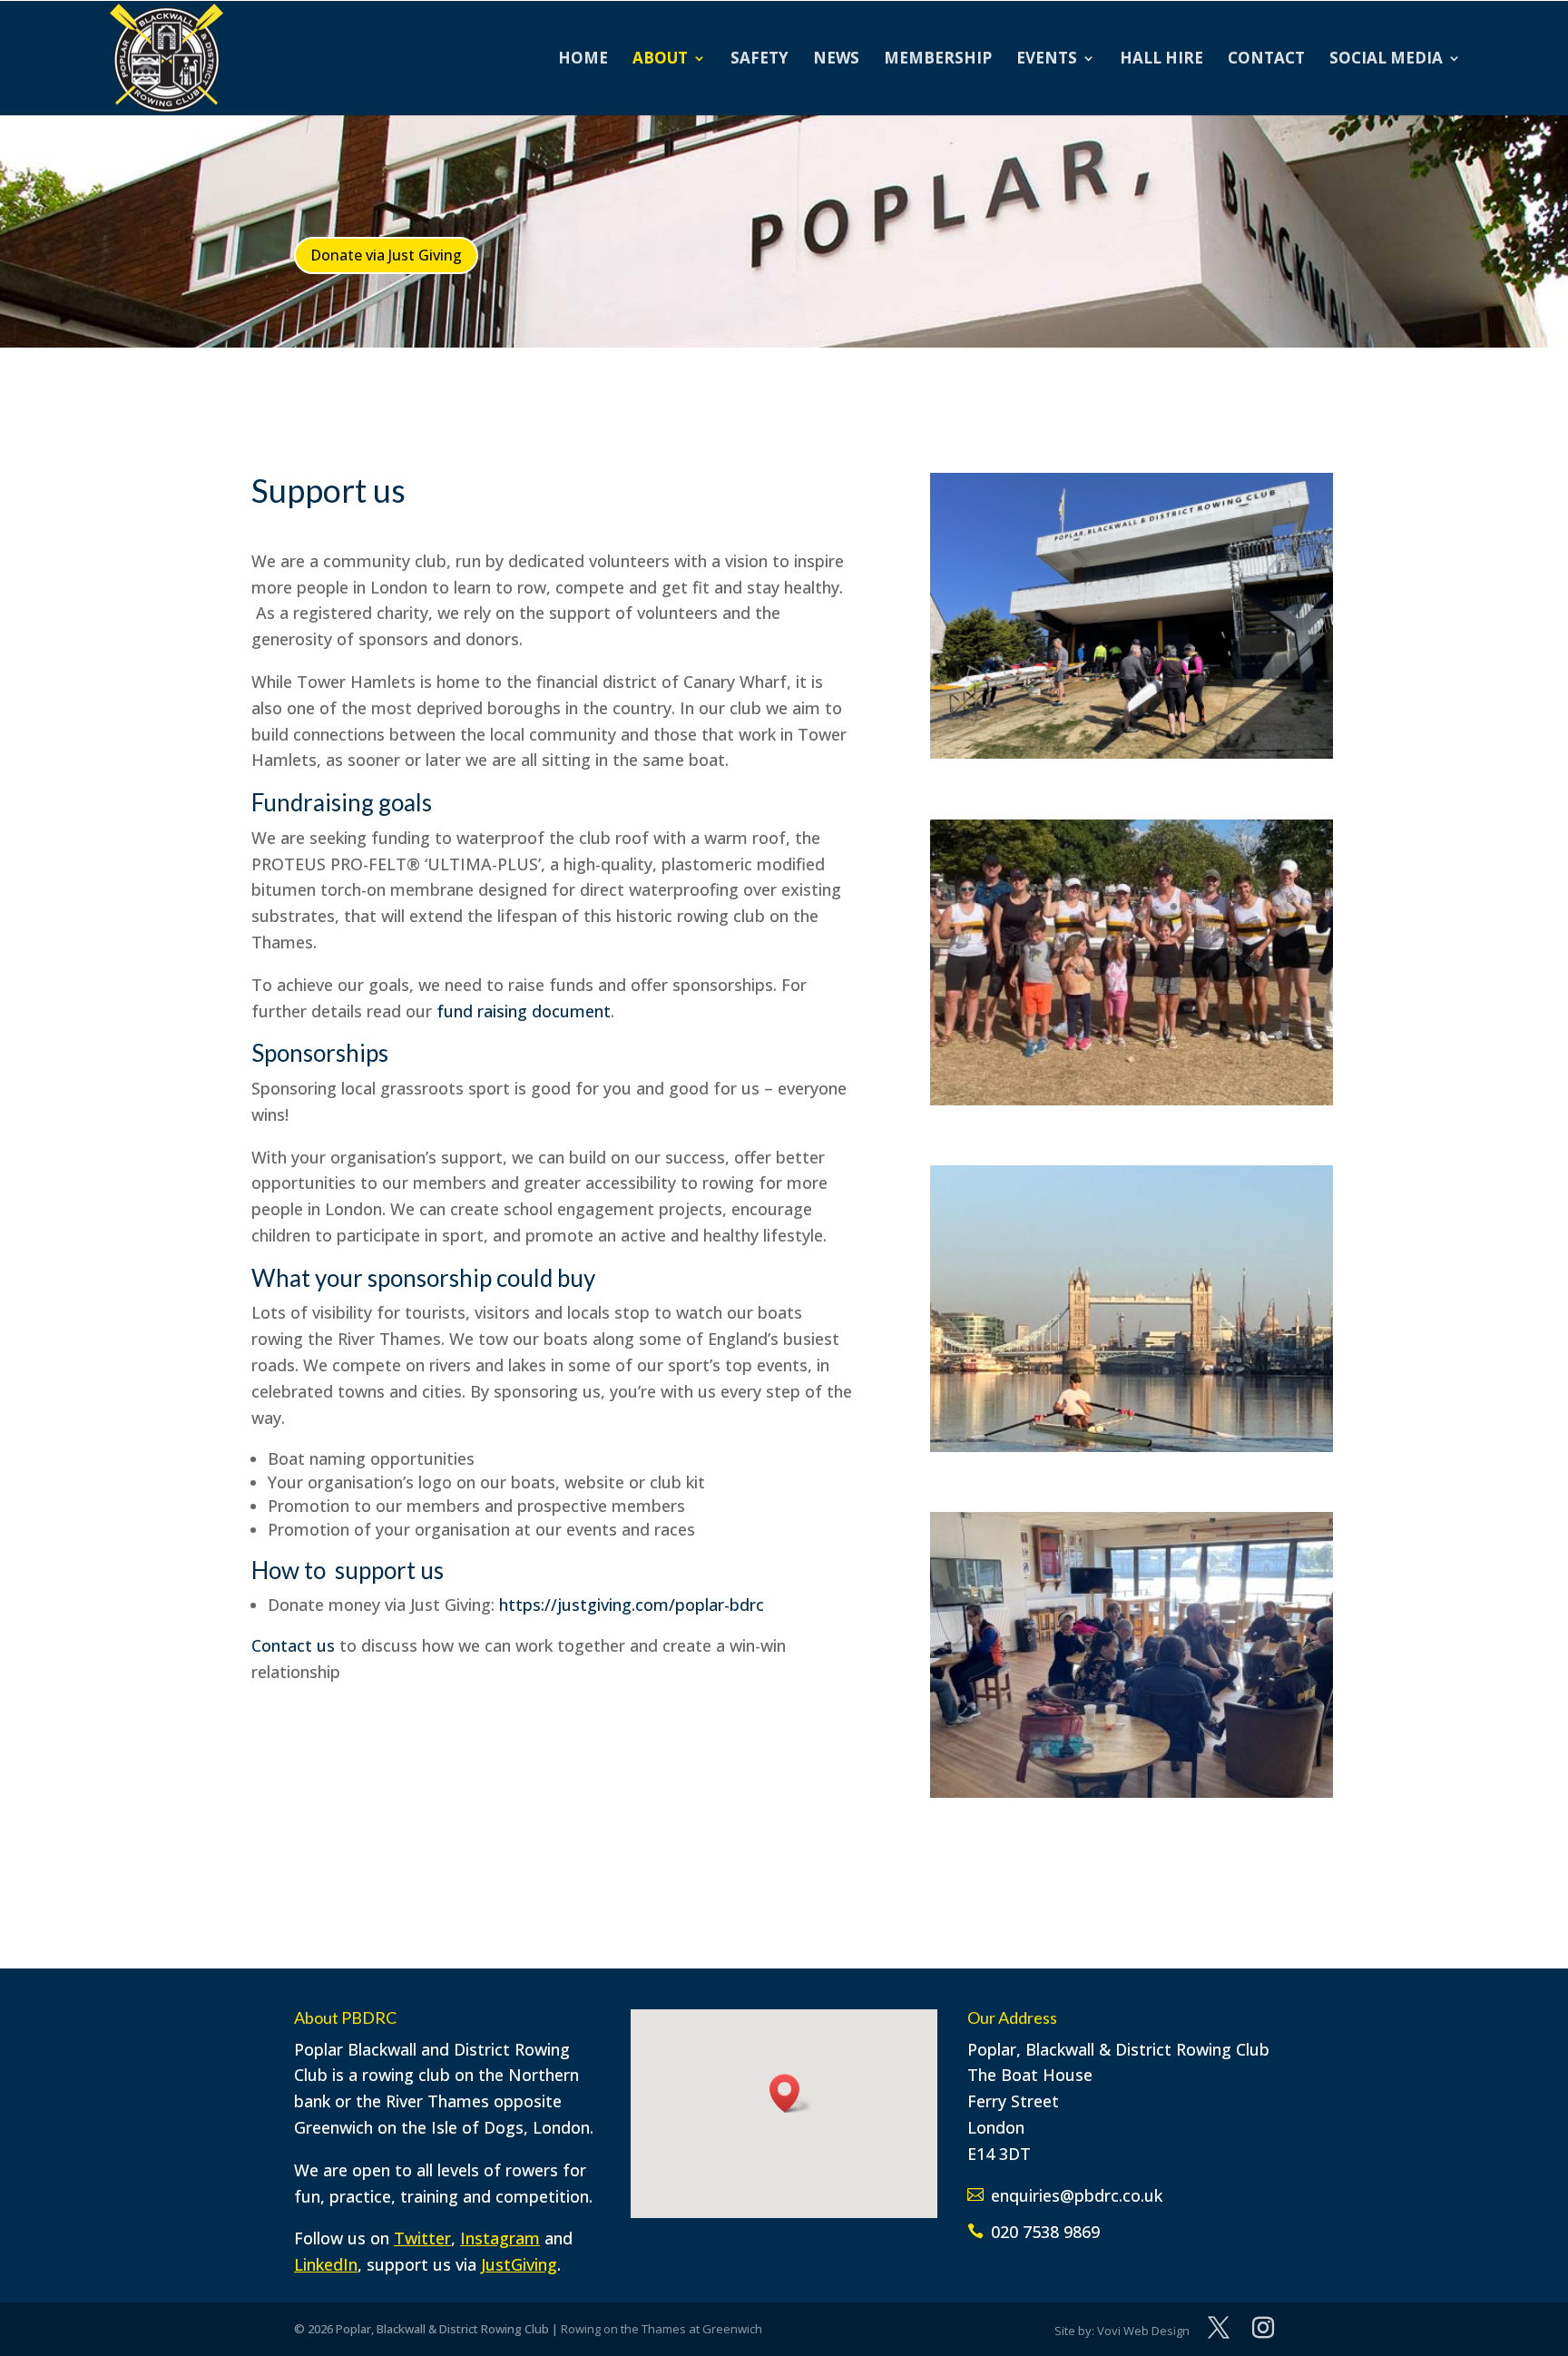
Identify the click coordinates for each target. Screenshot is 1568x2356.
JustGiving (519, 2264)
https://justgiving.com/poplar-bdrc (632, 1605)
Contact (1266, 60)
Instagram (500, 2238)
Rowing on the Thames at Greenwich (661, 2329)
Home (583, 60)
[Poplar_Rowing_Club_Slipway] (1132, 752)
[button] (790, 2093)
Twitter (422, 2238)
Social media (1386, 60)
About (660, 60)
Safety (759, 60)
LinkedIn (326, 2264)
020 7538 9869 (1045, 2232)
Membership (938, 60)
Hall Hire (1161, 60)
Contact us (293, 1645)
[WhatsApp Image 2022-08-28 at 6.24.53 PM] (1132, 1446)
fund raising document (524, 1011)
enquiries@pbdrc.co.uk (1077, 2195)
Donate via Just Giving (386, 255)
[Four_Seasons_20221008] (1132, 1792)
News (836, 60)
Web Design (1156, 2331)
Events (1047, 60)
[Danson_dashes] (1132, 1099)
